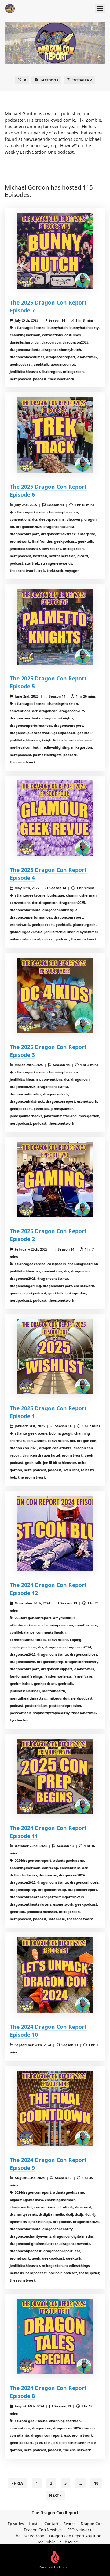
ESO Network (79, 2530)
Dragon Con (92, 2524)
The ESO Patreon (29, 2536)
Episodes (16, 2524)
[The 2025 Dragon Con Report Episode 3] (55, 995)
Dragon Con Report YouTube (75, 2536)
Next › (55, 2495)
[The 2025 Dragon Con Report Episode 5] (55, 627)
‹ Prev (18, 2483)
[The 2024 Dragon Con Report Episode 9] (55, 2108)
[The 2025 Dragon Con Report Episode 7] (55, 251)
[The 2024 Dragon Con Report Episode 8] (55, 2336)
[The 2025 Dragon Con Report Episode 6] (55, 435)
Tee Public (46, 2542)
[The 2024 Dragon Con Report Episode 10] (55, 1975)
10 (96, 2483)
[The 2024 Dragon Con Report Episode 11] (55, 1776)
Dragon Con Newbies (43, 2530)
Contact (51, 2524)
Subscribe (69, 2542)
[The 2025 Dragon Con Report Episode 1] (55, 1357)
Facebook (49, 80)
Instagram (82, 80)
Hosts (34, 2524)
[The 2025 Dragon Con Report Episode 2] (55, 1179)
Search (70, 2524)
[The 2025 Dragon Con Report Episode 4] (55, 818)
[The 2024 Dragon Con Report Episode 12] (55, 1533)
